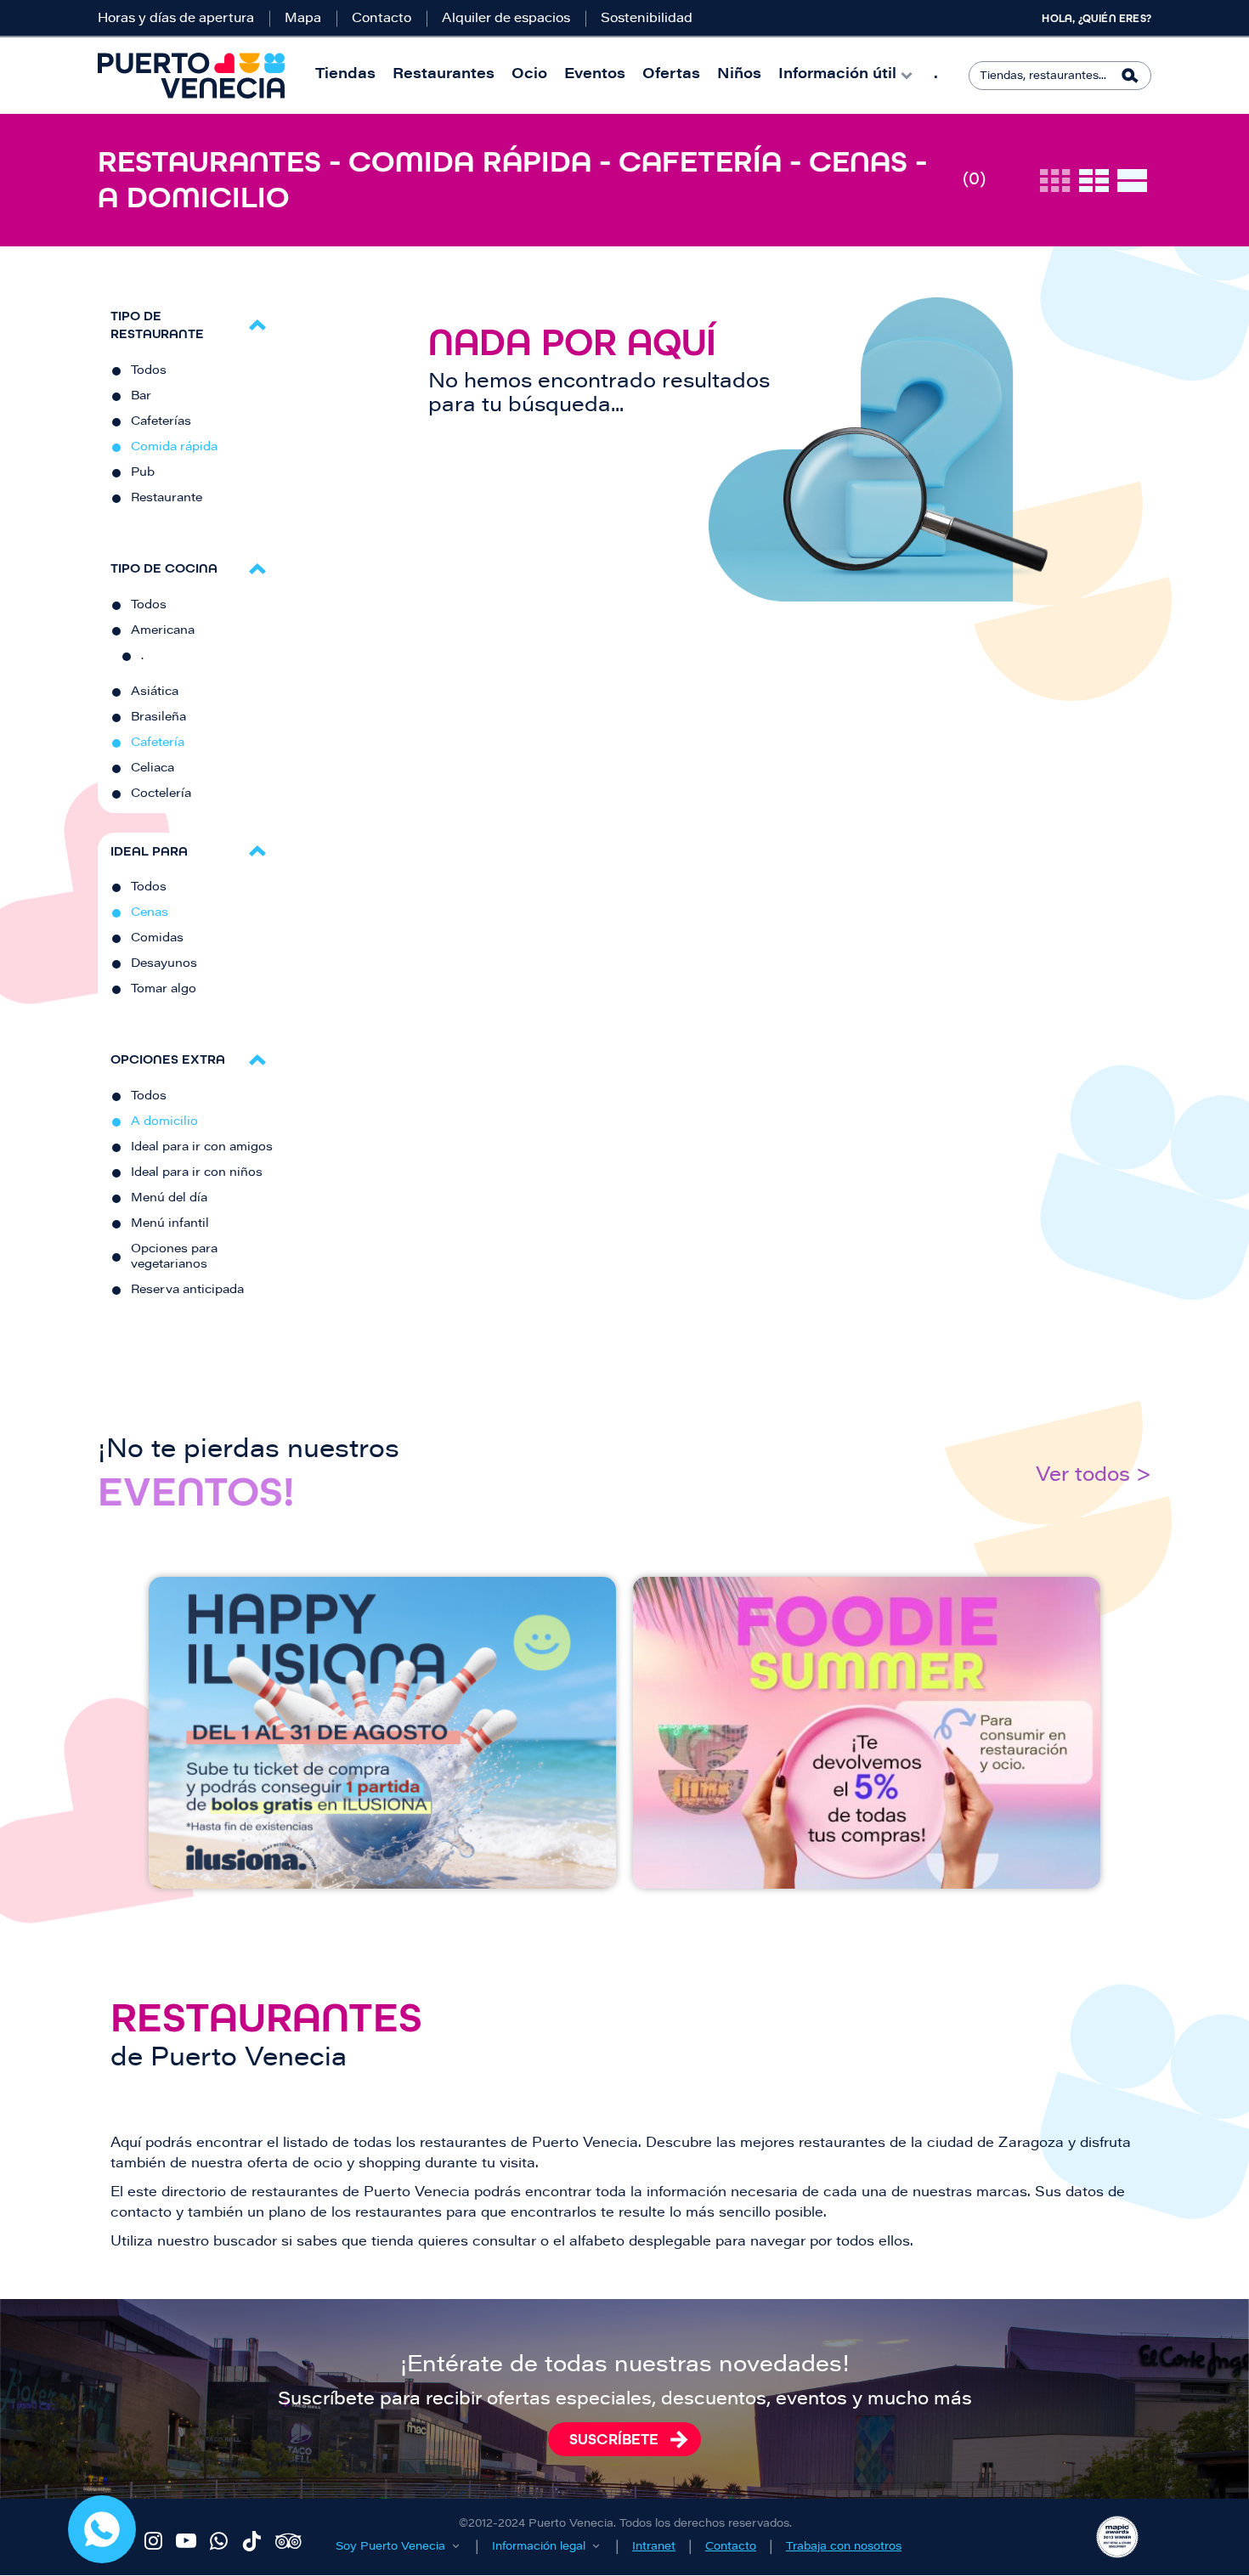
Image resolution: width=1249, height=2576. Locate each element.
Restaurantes (444, 75)
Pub (143, 473)
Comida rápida (174, 448)
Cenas (150, 913)
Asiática (155, 692)
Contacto (381, 19)
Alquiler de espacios (506, 19)
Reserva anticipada (187, 1291)
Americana (163, 631)
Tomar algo (164, 990)
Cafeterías (161, 422)
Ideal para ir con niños (197, 1173)
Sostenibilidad (647, 19)
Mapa (303, 19)
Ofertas (671, 75)
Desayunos (164, 964)
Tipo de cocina (164, 568)
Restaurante (167, 499)
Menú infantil (170, 1224)
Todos (149, 371)
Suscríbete (614, 2439)
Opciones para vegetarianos (174, 1257)
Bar (141, 397)
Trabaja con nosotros (844, 2547)
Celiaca (153, 769)
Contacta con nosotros (102, 2529)
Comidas (157, 939)
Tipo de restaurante (157, 325)
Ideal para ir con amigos (202, 1148)
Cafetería (158, 743)
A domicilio (164, 1122)
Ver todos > (1094, 1476)
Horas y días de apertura (176, 19)
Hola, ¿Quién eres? (1096, 19)
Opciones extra (168, 1059)
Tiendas (345, 75)
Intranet (654, 2547)
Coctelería (161, 794)
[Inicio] (191, 76)
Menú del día (169, 1199)
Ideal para (149, 851)
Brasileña (158, 718)
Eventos (595, 75)
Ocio (529, 75)
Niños (739, 75)
